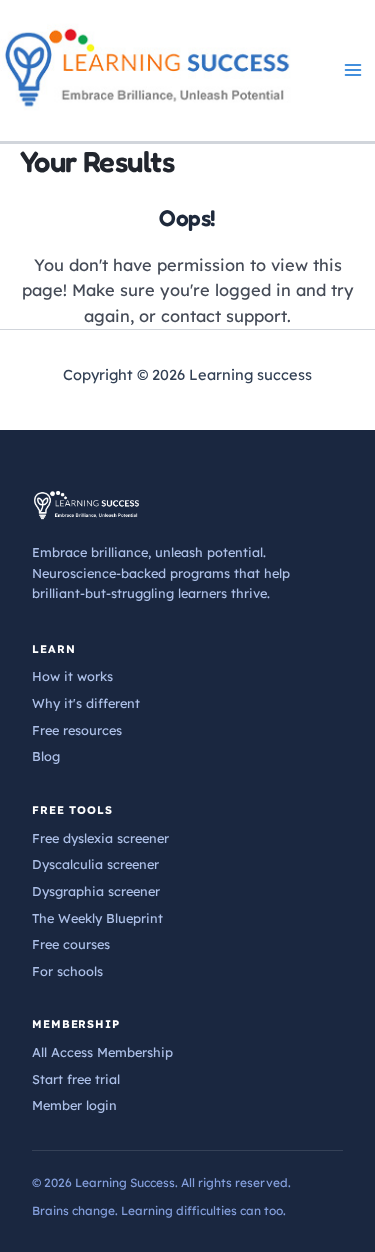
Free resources (77, 730)
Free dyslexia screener (100, 838)
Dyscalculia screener (95, 864)
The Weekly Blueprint (97, 918)
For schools (67, 971)
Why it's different (86, 703)
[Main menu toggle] (352, 70)
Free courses (71, 944)
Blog (46, 756)
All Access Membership (102, 1052)
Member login (74, 1105)
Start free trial (76, 1079)
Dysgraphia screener (96, 891)
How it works (72, 676)
